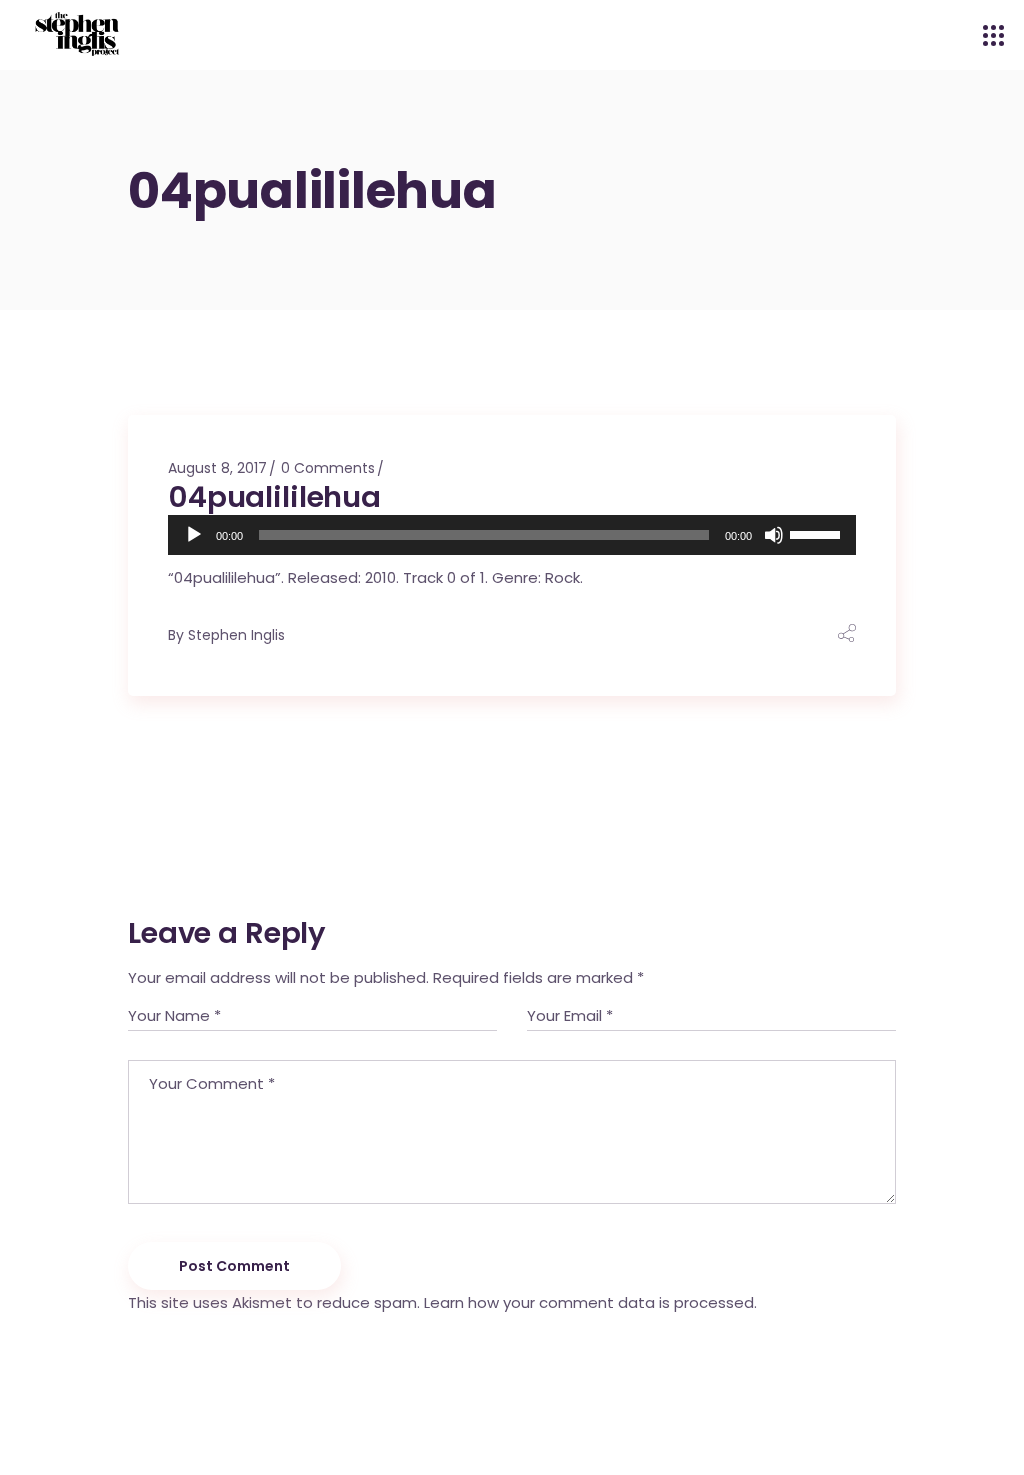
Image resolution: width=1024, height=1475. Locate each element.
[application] (512, 535)
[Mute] (774, 535)
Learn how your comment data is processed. (590, 1302)
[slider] (818, 533)
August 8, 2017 (217, 468)
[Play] (194, 535)
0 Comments (328, 468)
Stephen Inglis (236, 635)
